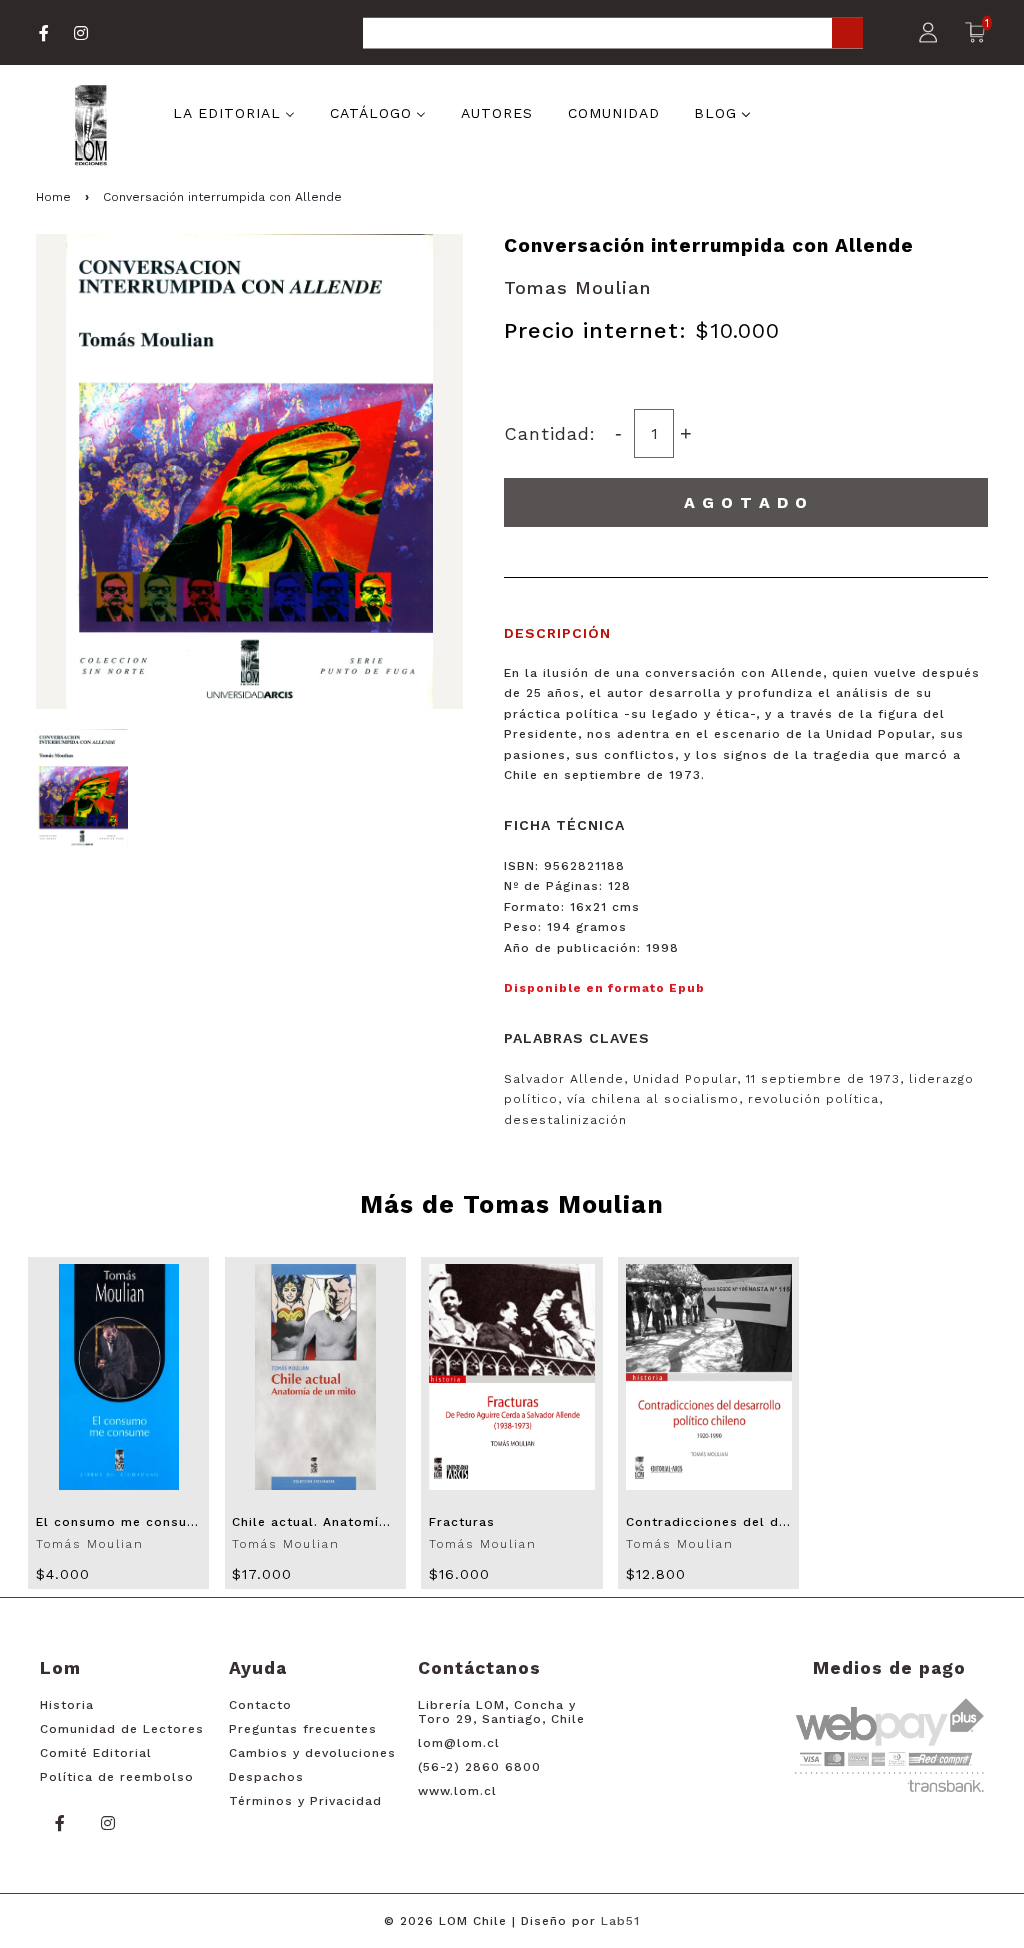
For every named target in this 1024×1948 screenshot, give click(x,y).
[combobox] (613, 34)
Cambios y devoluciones (312, 1753)
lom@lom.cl (459, 1743)
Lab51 (620, 1921)
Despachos (266, 1777)
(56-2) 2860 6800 (479, 1767)
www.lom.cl (457, 1791)
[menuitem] (234, 111)
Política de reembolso (117, 1777)
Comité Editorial (96, 1753)
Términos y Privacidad (305, 1801)
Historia (67, 1705)
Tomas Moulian (577, 287)
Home (53, 197)
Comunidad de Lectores (122, 1729)
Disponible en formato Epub (604, 988)
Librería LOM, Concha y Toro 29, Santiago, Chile (501, 1712)
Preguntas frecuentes (303, 1729)
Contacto (260, 1705)
